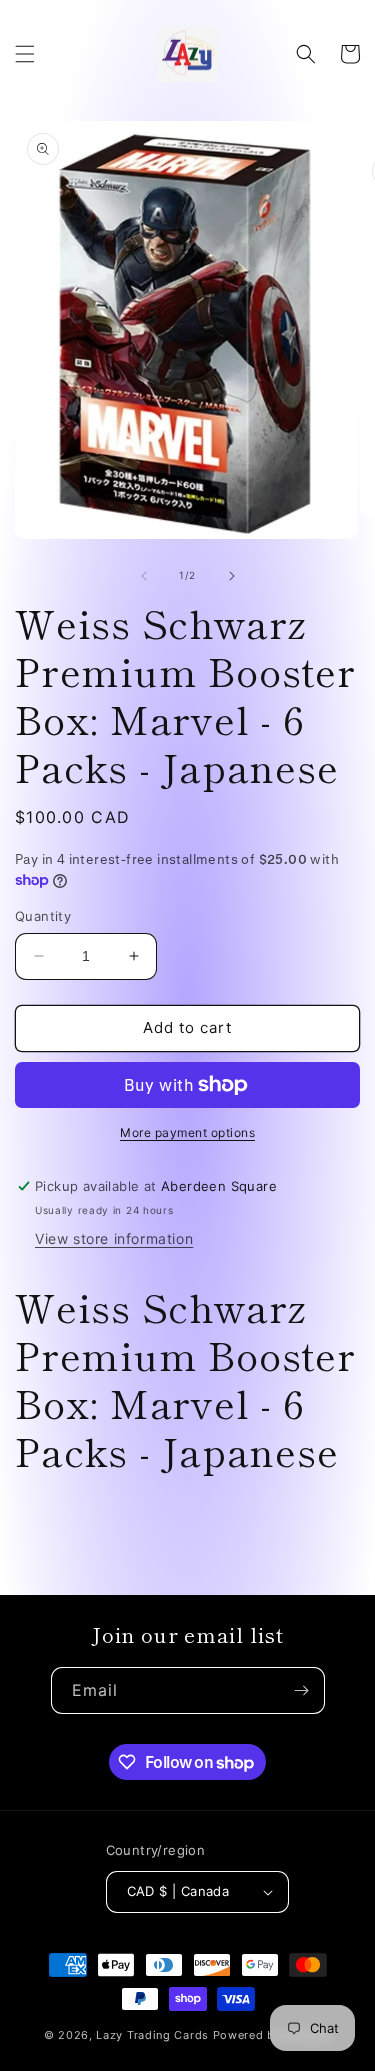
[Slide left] (144, 576)
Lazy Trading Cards (152, 2035)
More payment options (187, 1132)
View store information (114, 1238)
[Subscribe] (302, 1690)
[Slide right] (232, 576)
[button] (25, 54)
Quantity (43, 916)
